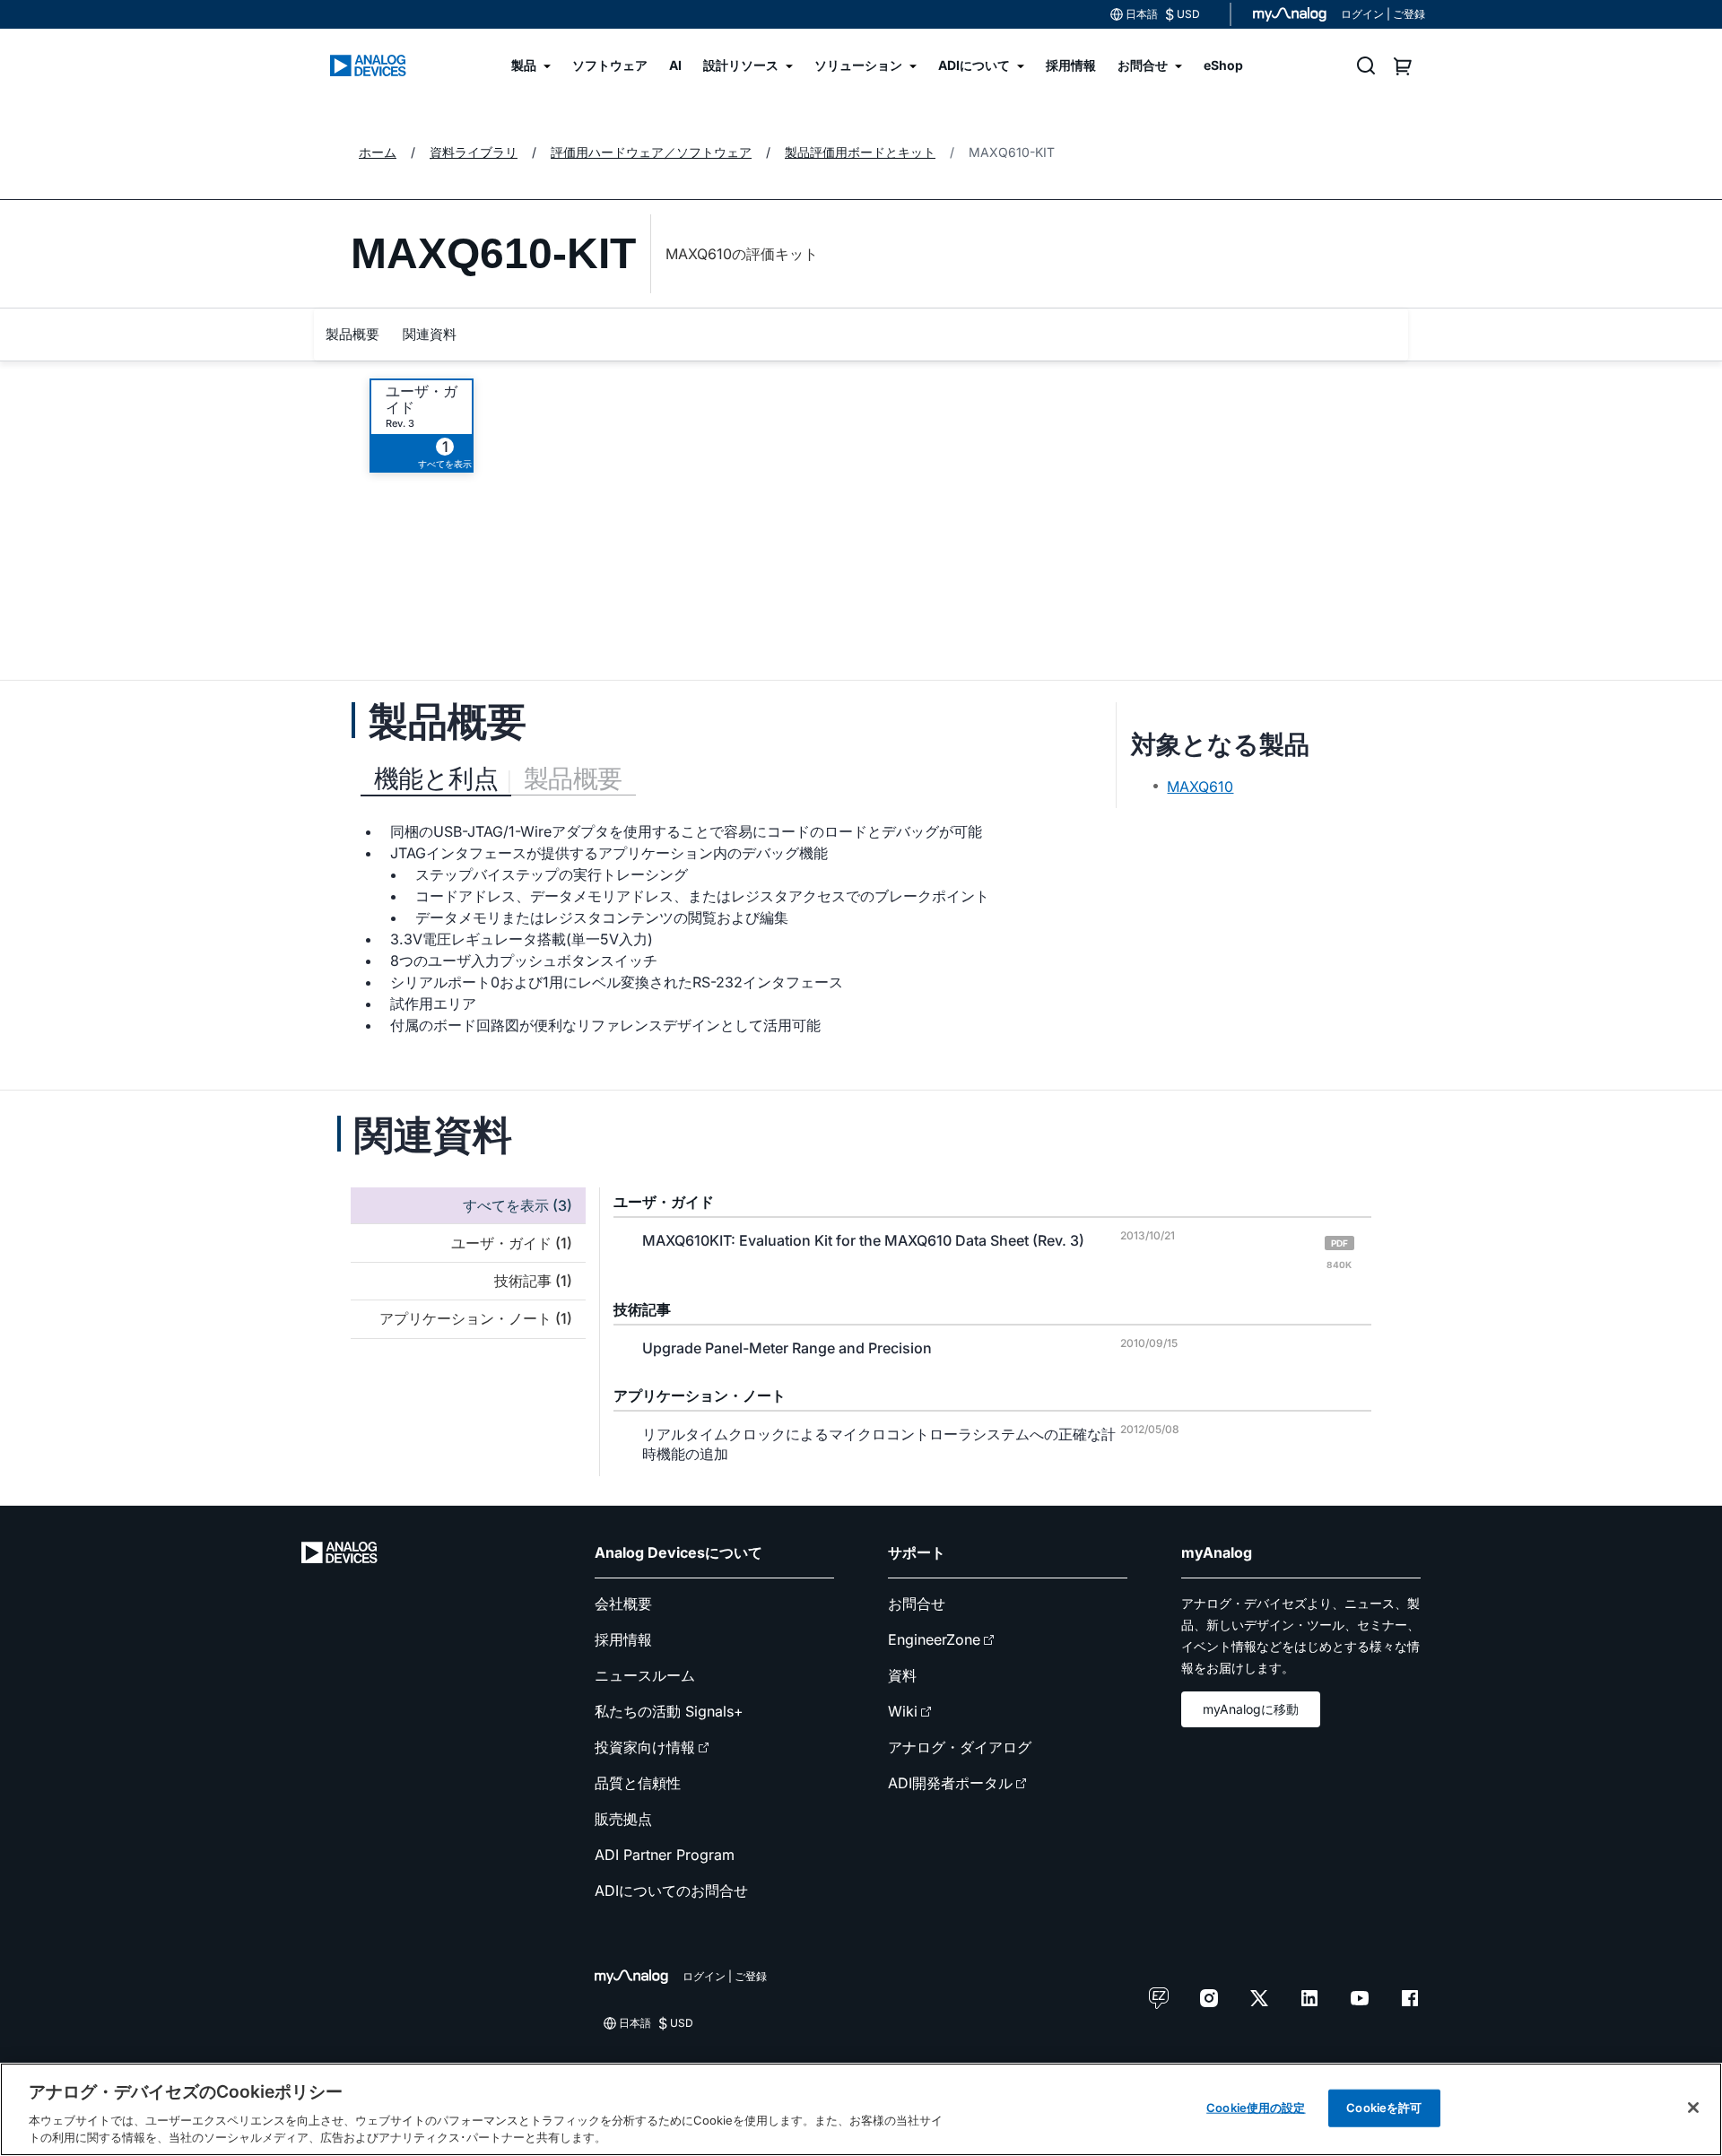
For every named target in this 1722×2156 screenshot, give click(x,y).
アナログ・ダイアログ (960, 1747)
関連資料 (430, 334)
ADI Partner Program (665, 1855)
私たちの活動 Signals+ (669, 1711)
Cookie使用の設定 (1256, 2108)
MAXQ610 (1200, 787)
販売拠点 (623, 1819)
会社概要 (623, 1604)
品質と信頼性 (638, 1783)
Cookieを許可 (1384, 2108)
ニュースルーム (645, 1675)
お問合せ (917, 1604)
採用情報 (623, 1639)
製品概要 (352, 334)
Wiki (903, 1711)
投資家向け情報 (645, 1747)
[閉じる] (1693, 2108)
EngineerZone (934, 1639)
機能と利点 (436, 778)
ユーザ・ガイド (422, 399)
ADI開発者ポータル (950, 1783)
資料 (902, 1675)
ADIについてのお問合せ (671, 1891)
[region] (861, 2109)
